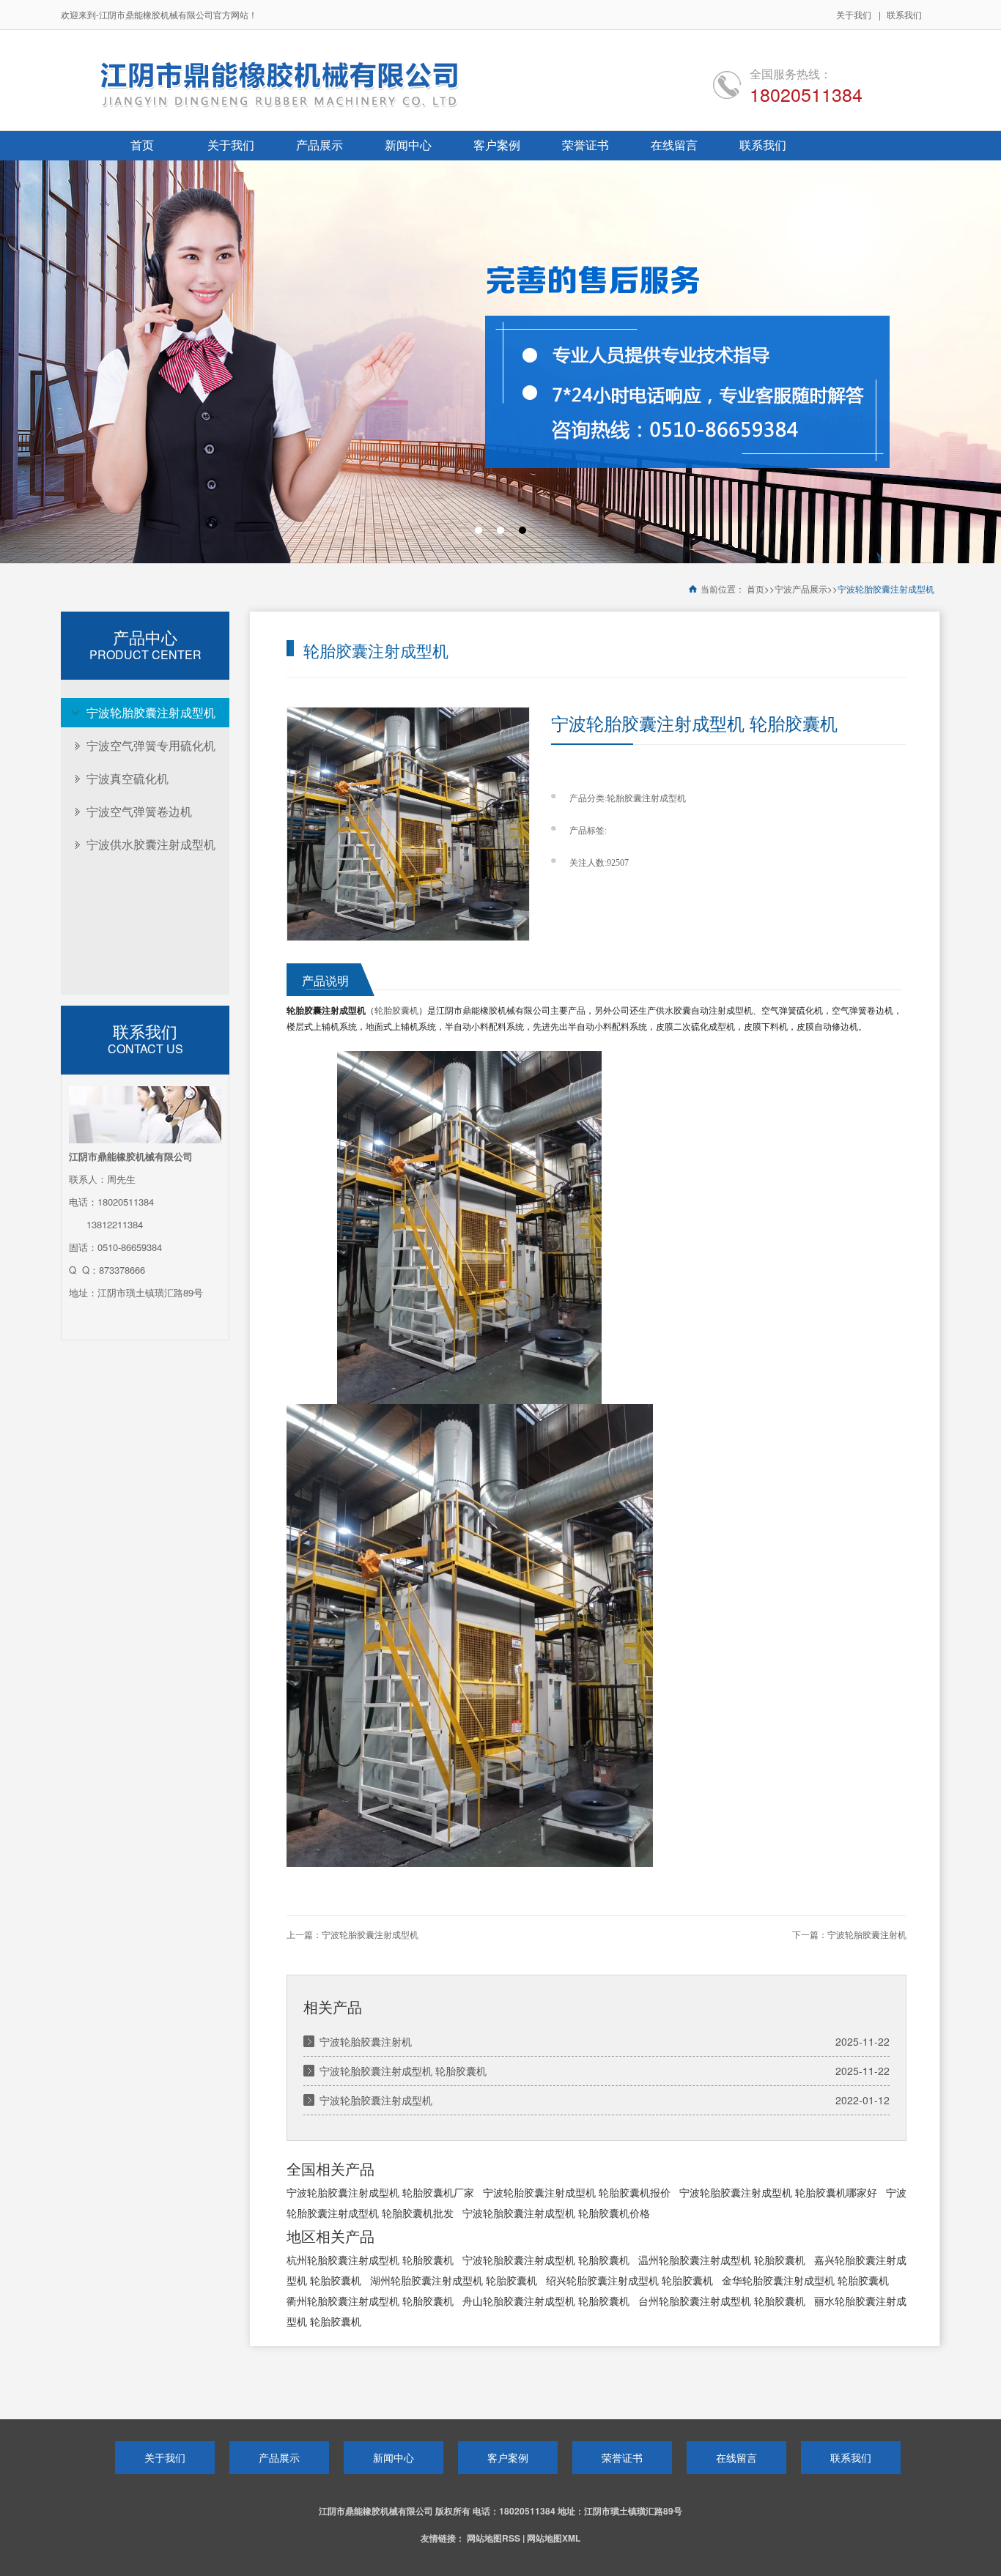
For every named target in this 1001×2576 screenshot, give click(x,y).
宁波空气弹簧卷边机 (139, 811)
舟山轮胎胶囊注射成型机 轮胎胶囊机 (546, 2301)
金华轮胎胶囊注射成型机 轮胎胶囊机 (805, 2280)
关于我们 (854, 14)
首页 (756, 590)
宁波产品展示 (801, 590)
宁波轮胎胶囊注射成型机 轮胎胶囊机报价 (577, 2192)
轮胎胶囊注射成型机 (646, 798)
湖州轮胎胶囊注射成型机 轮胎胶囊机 (454, 2280)
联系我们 (904, 14)
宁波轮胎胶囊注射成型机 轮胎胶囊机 (403, 2071)
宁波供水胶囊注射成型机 (151, 844)
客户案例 (508, 2457)
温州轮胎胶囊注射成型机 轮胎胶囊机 (722, 2260)
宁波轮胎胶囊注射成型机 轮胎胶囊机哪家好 (778, 2192)
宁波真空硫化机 (128, 778)
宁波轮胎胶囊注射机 (867, 1935)
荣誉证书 (622, 2457)
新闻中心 (394, 2457)
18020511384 (806, 94)
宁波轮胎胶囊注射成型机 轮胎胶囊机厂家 (380, 2192)
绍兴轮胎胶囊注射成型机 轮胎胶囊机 (629, 2280)
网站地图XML (554, 2538)
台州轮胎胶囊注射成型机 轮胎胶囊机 (722, 2301)
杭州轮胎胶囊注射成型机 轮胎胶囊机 (370, 2260)
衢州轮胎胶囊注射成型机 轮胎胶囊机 (370, 2301)
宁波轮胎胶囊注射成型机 (886, 590)
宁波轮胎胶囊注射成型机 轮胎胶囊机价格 (556, 2213)
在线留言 (736, 2457)
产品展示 (279, 2457)
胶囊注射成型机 (335, 1011)
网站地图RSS (494, 2538)
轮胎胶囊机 (396, 1011)
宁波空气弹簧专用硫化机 (151, 745)
